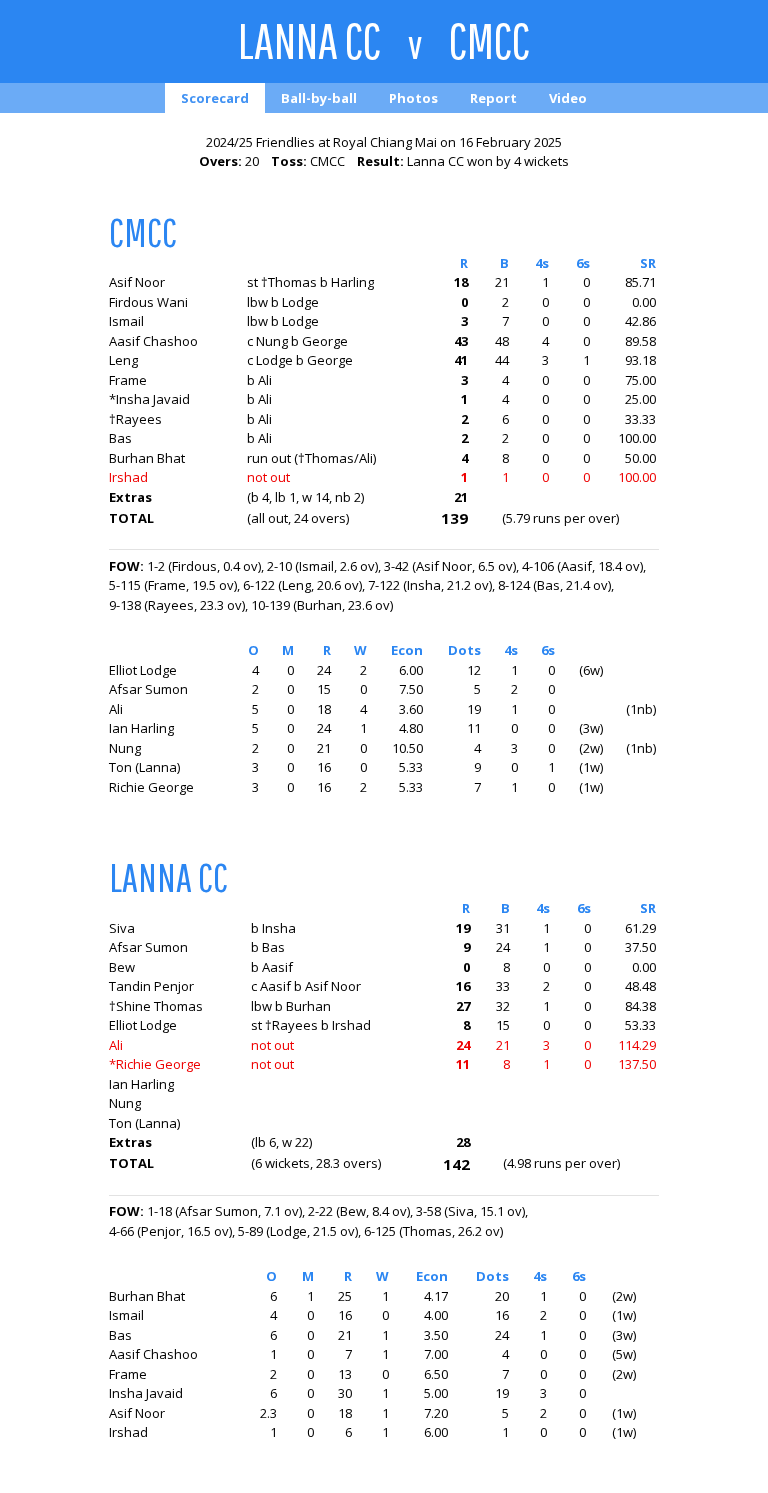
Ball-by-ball (319, 98)
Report (493, 98)
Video (568, 98)
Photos (413, 98)
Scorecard (215, 98)
